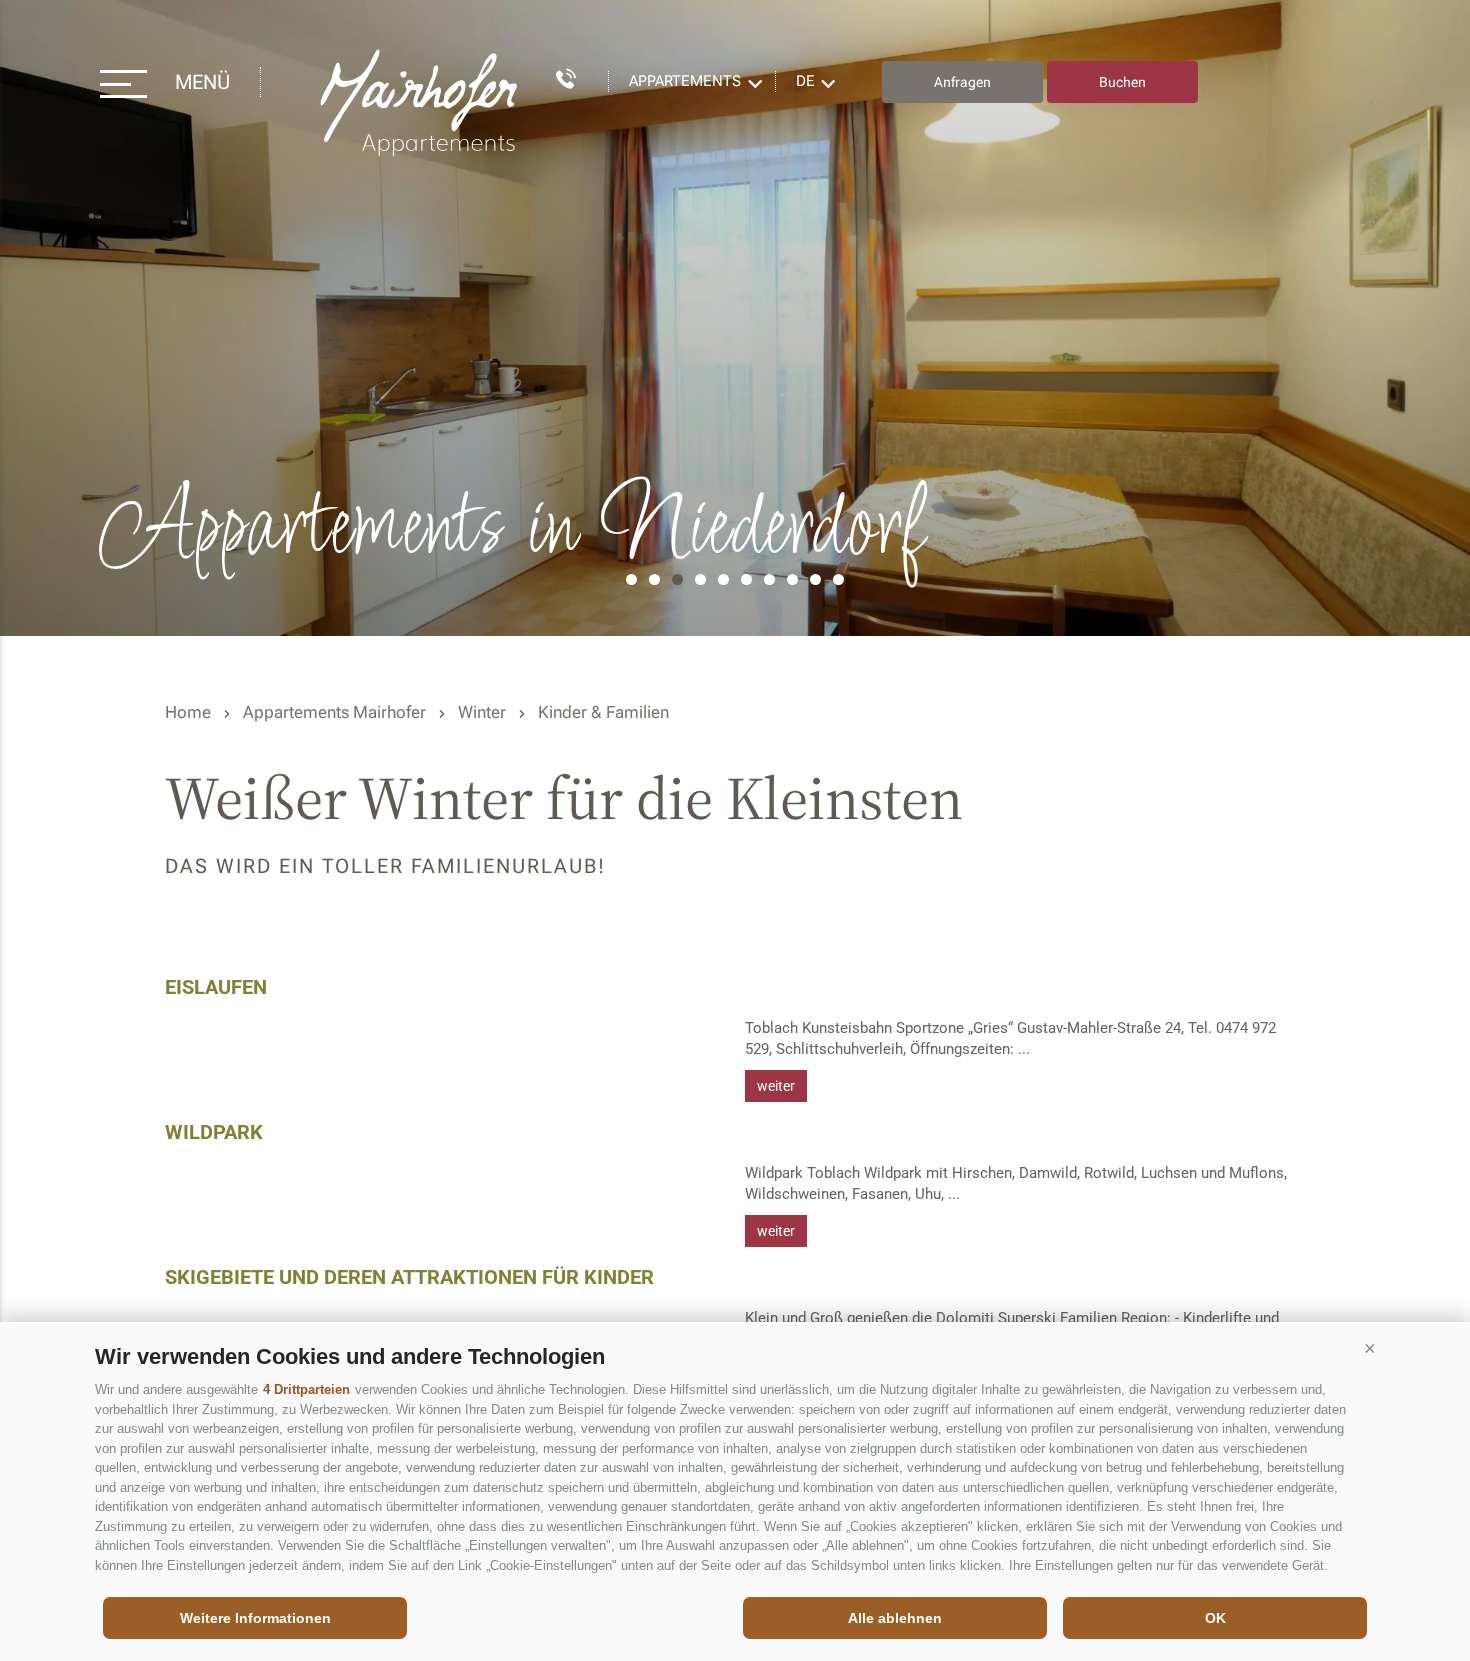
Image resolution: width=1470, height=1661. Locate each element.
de (805, 81)
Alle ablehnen (895, 1618)
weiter (776, 1086)
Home (188, 712)
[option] (735, 318)
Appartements (685, 81)
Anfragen (962, 82)
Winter (482, 712)
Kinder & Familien (603, 712)
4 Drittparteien (306, 1389)
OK (1215, 1618)
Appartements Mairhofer (334, 712)
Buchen (1122, 82)
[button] (1370, 1349)
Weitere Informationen (255, 1618)
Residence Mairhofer (421, 103)
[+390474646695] (556, 75)
